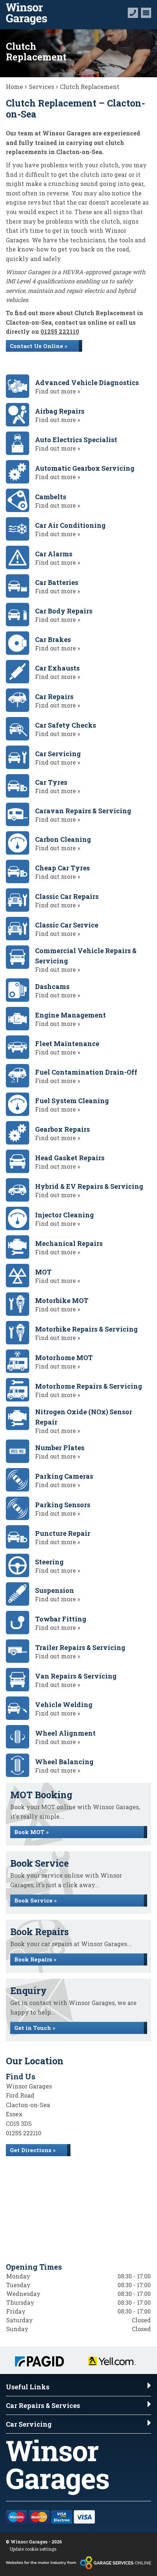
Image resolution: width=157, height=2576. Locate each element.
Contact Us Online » (39, 346)
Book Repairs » (35, 1959)
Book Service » (35, 1900)
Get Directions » (33, 2150)
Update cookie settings (33, 2549)
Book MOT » (31, 1832)
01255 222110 (60, 331)
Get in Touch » (35, 2028)
